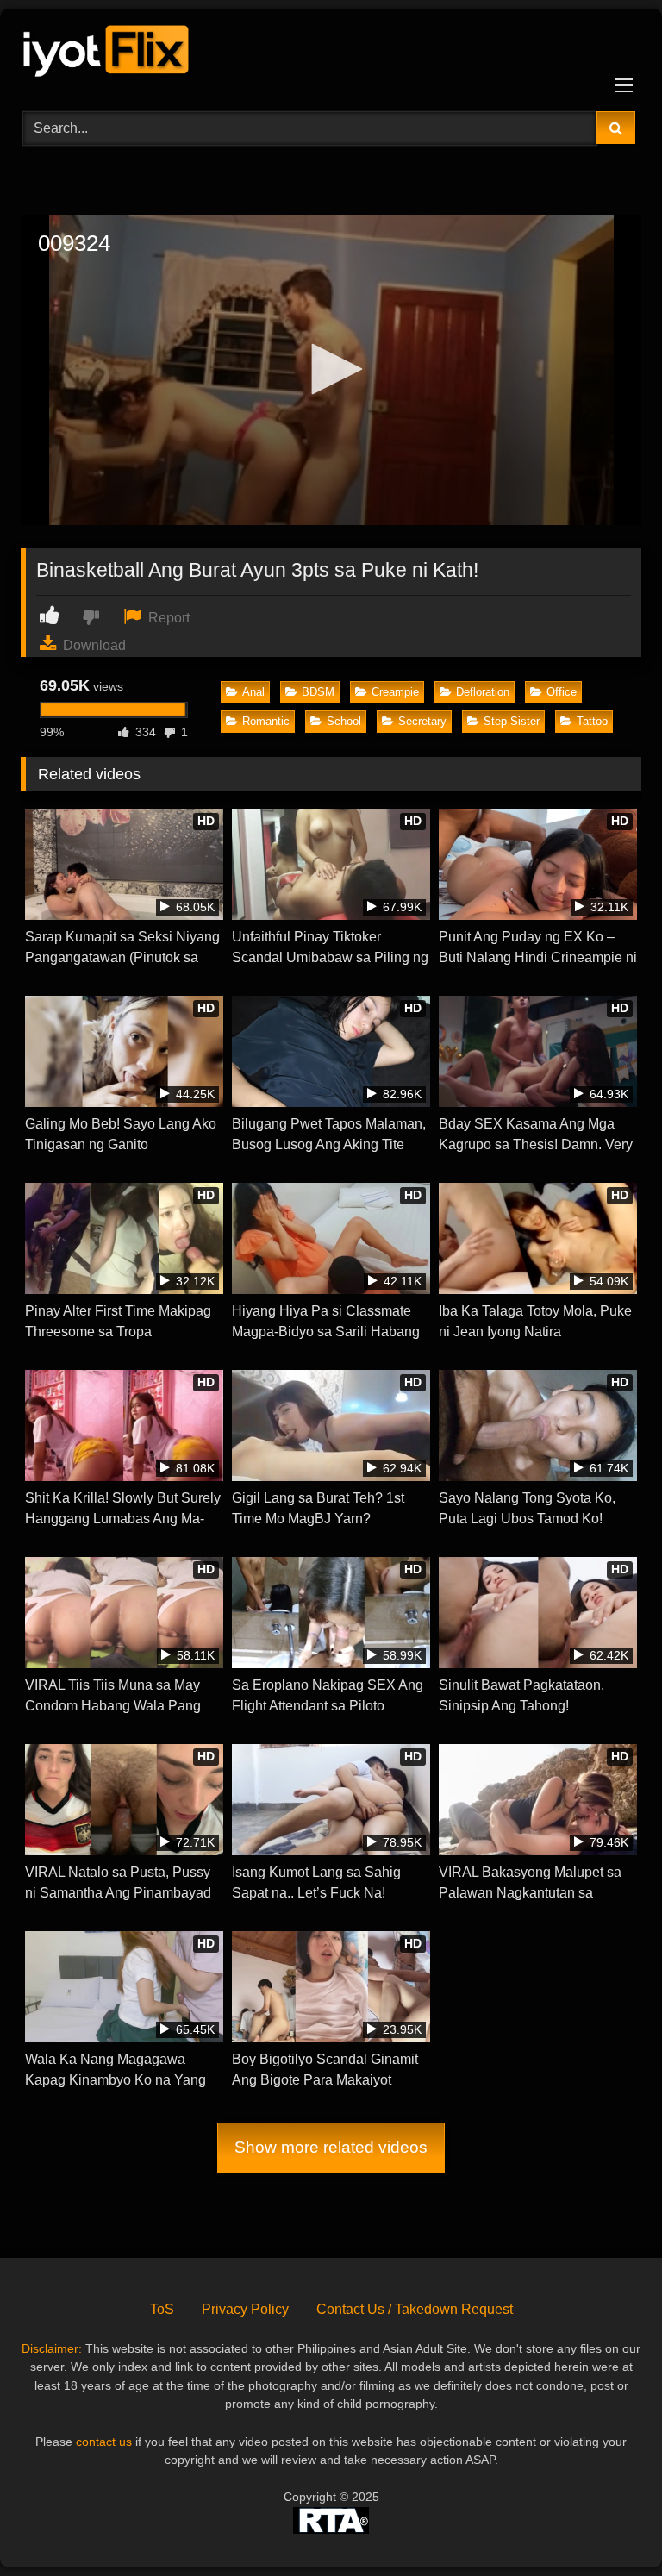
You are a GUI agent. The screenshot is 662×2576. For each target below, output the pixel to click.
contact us (104, 2442)
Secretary (422, 721)
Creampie (395, 692)
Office (562, 692)
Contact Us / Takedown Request (415, 2309)
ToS (162, 2309)
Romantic (266, 721)
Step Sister (512, 721)
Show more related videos (331, 2147)
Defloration (483, 692)
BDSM (318, 692)
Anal (253, 692)
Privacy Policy (245, 2309)
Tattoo (592, 721)
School (344, 721)
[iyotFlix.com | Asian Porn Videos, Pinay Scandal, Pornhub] (331, 54)
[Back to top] (609, 2525)
